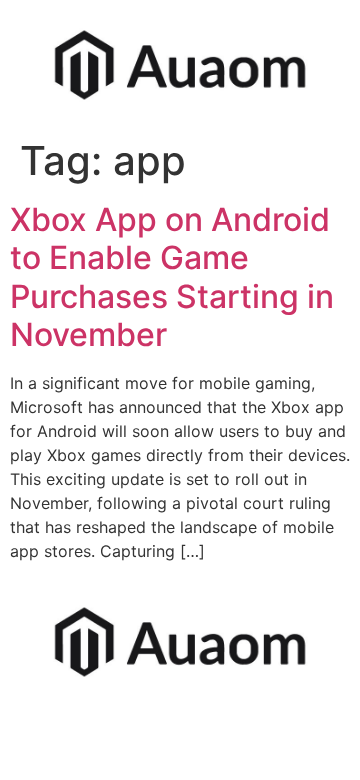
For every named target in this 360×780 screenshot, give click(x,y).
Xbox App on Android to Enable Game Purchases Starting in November (172, 277)
